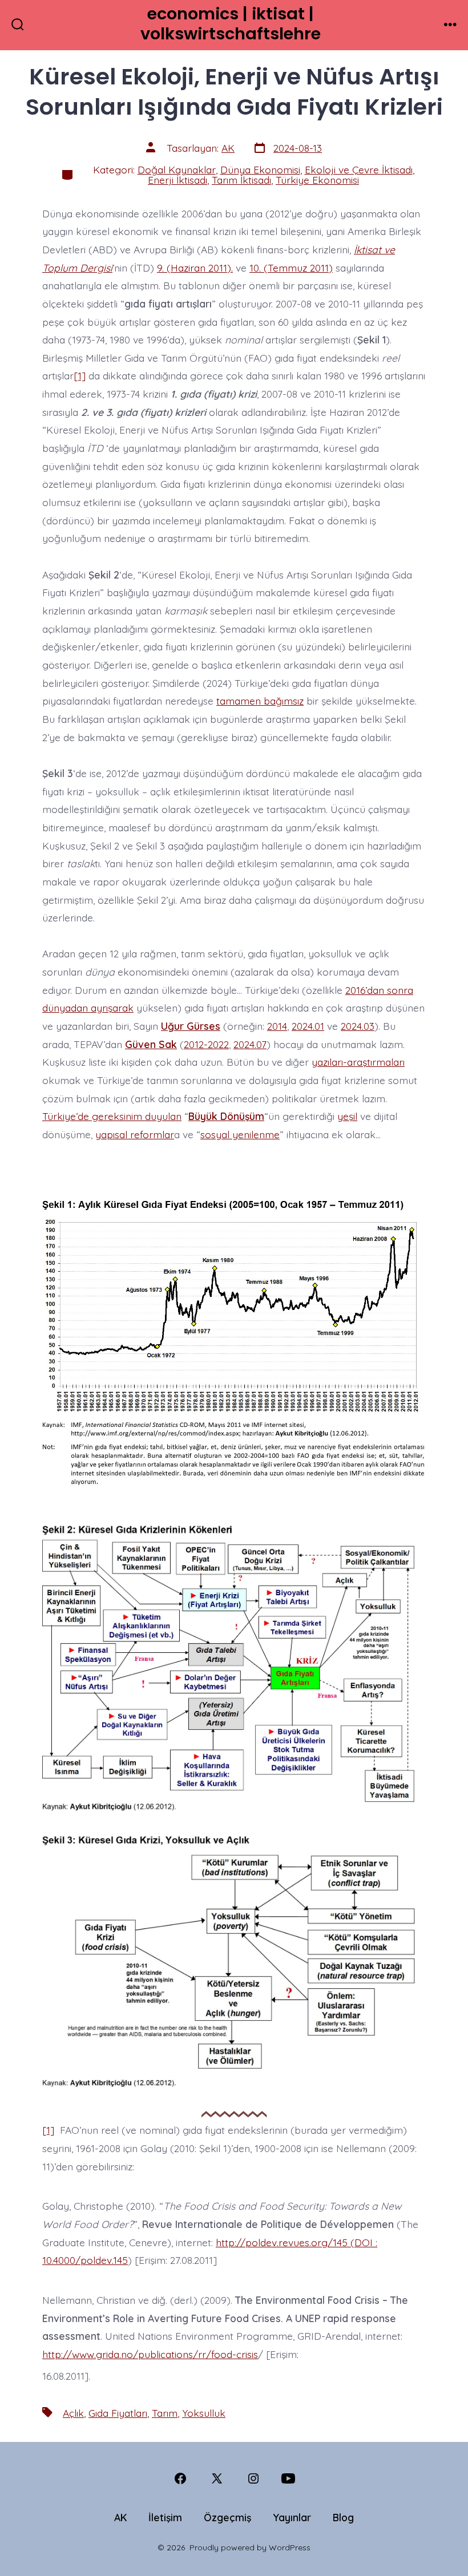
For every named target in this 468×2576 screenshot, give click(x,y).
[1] (80, 375)
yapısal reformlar (135, 1134)
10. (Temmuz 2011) (291, 268)
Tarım (165, 2413)
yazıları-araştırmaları (358, 1062)
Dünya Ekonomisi (260, 169)
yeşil (347, 1116)
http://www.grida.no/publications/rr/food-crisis (150, 2354)
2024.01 (308, 1026)
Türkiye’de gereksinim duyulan (112, 1116)
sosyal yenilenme (240, 1134)
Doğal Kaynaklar (177, 169)
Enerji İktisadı (177, 180)
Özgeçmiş (227, 2517)
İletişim (165, 2517)
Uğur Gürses (191, 1026)
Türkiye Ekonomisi (317, 180)
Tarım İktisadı (241, 180)
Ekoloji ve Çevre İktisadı (359, 169)
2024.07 (250, 1044)
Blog (343, 2517)
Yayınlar (292, 2517)
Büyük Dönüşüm (226, 1116)
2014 (277, 1026)
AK (228, 148)
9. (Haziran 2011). (195, 268)
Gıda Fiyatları (118, 2413)
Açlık (73, 2413)
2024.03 (358, 1026)
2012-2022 (206, 1044)
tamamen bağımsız (260, 701)
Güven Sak (151, 1044)
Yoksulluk (204, 2413)
